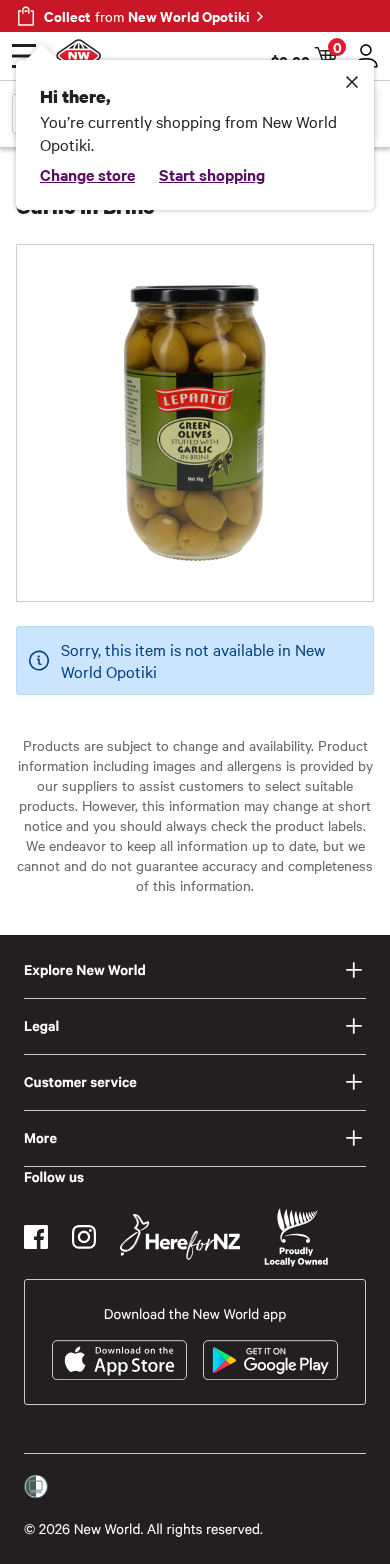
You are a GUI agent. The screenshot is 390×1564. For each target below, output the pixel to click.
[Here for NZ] (180, 1237)
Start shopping (212, 174)
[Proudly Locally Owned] (296, 1237)
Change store (87, 174)
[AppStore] (119, 1360)
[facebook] (36, 1237)
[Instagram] (84, 1237)
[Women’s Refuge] (36, 1487)
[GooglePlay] (270, 1360)
